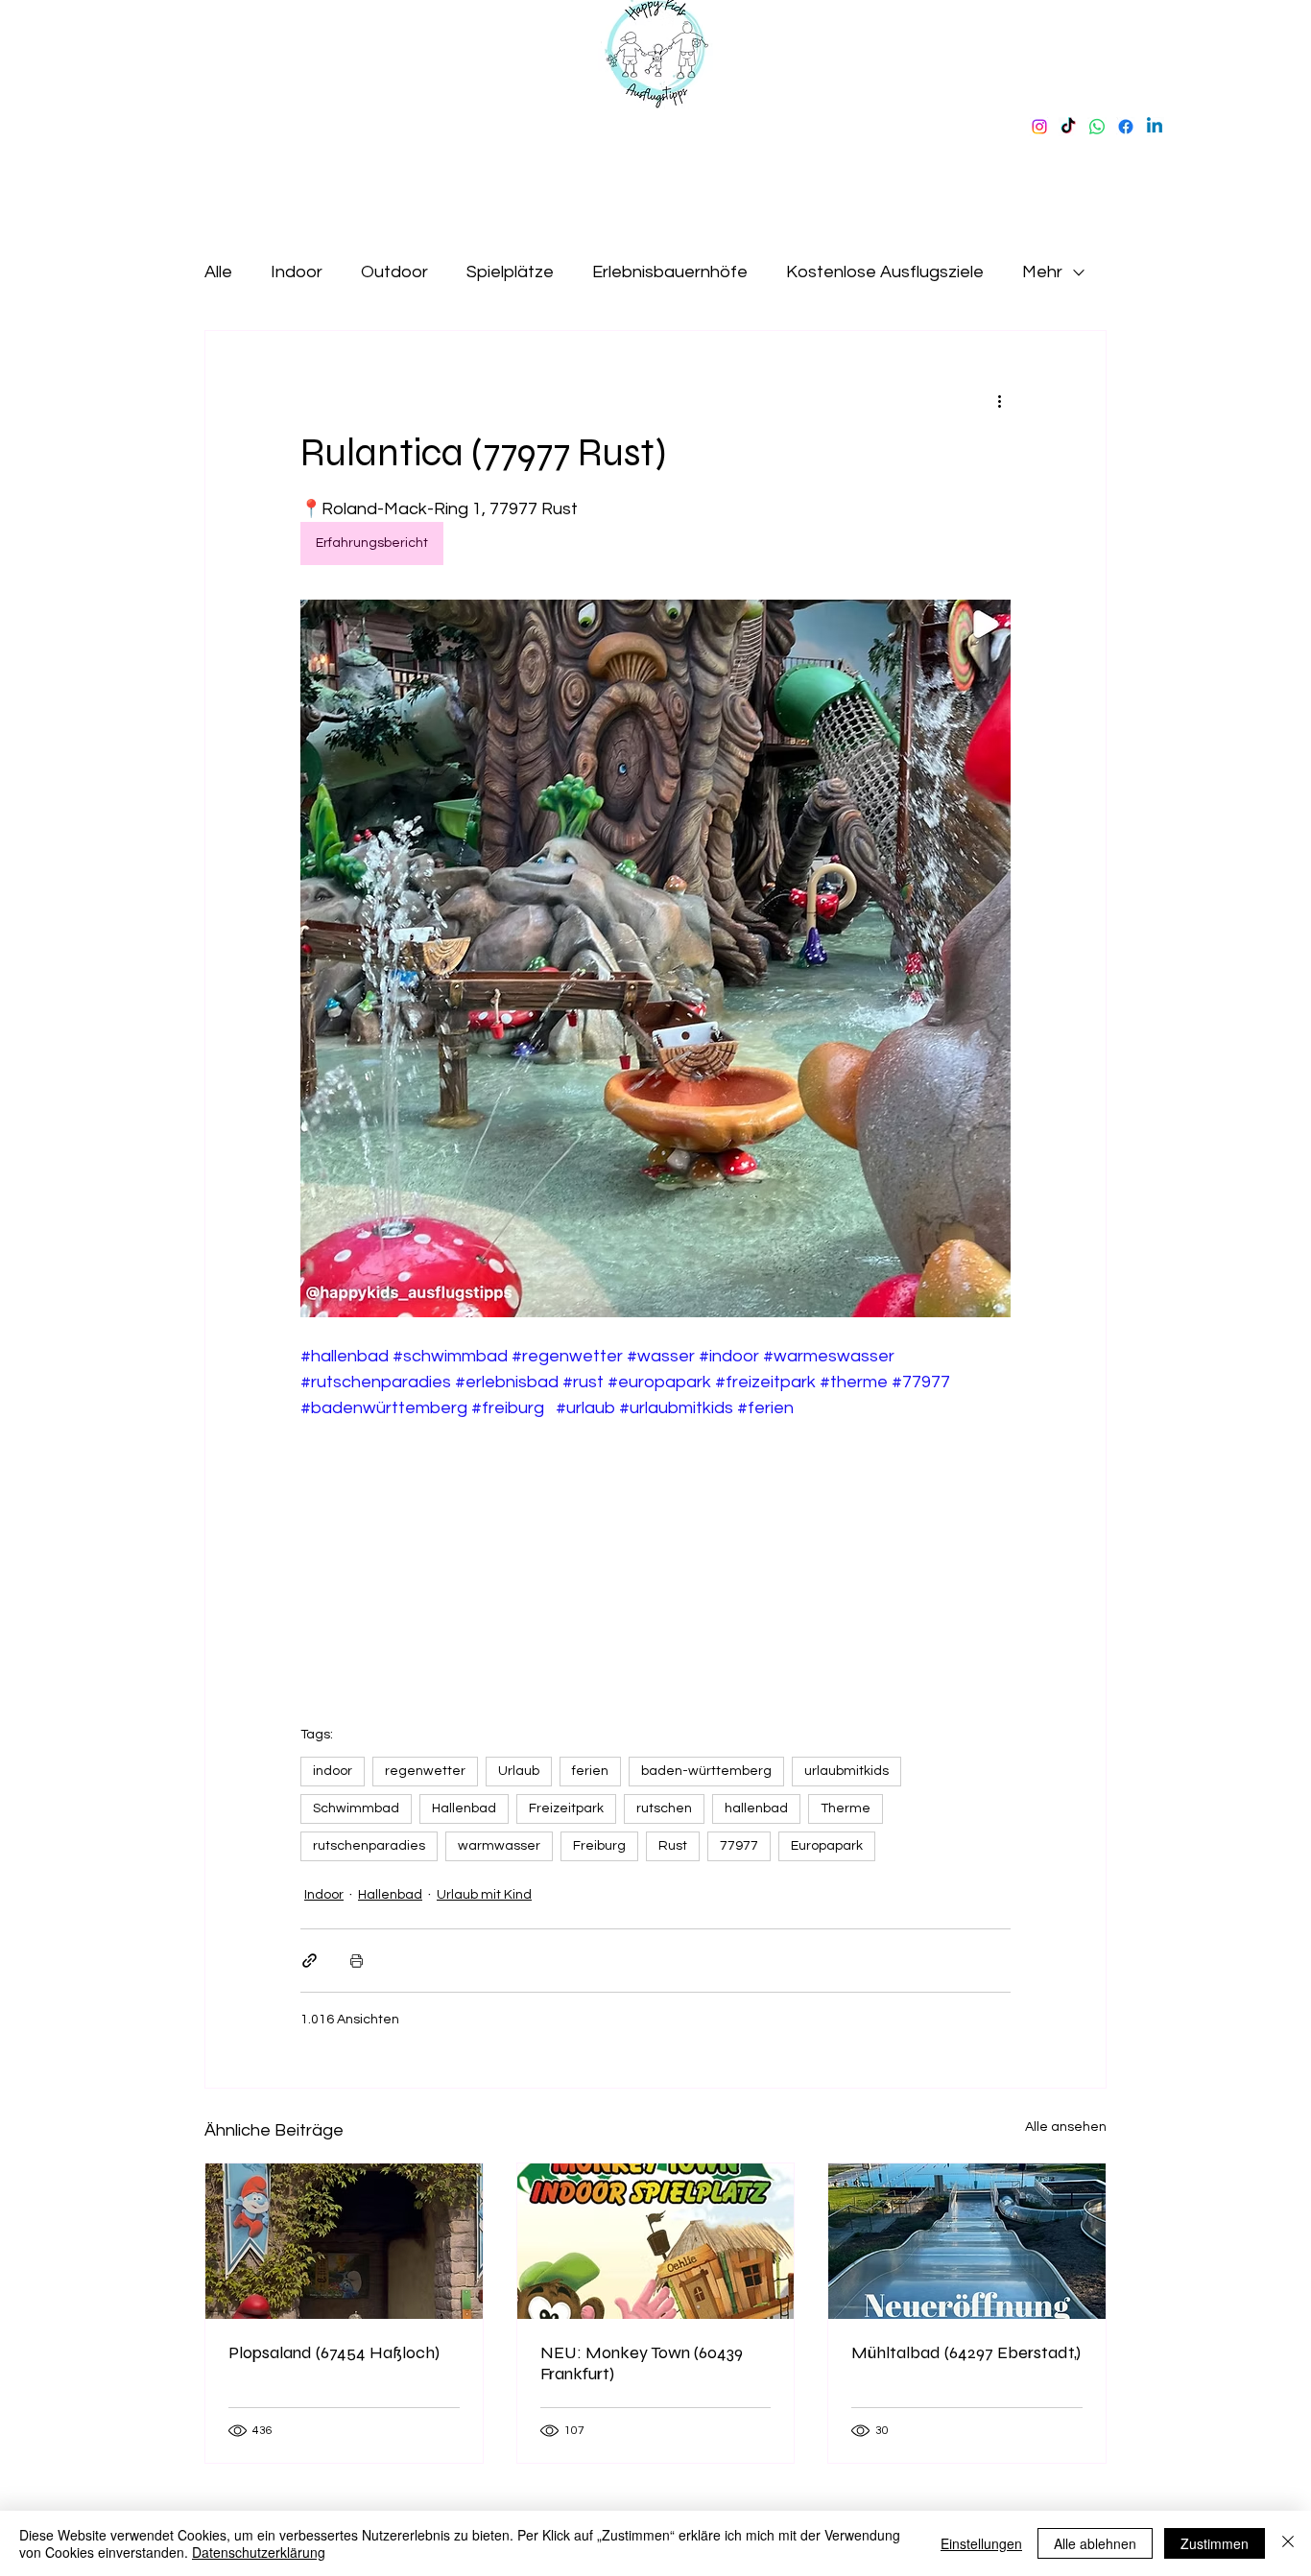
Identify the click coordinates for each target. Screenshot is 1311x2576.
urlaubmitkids (846, 1771)
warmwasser (499, 1846)
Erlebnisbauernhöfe (670, 272)
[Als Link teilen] (310, 1961)
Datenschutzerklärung (259, 2552)
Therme (846, 1808)
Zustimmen (1215, 2543)
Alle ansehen (1066, 2127)
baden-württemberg (706, 1771)
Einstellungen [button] (981, 2543)
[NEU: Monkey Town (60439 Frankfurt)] (656, 2241)
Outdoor (394, 272)
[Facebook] (1126, 127)
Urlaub (519, 1771)
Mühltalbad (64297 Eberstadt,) (966, 2352)
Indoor (297, 272)
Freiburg (599, 1846)
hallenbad (756, 1808)
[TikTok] (1068, 127)
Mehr (1042, 272)
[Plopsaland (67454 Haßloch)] (344, 2241)
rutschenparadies (369, 1846)
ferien (590, 1771)
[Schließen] (1288, 2543)
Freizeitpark (566, 1808)
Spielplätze (510, 272)
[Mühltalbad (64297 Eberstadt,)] (967, 2241)
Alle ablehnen (1095, 2543)
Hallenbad (464, 1808)
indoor (333, 1771)
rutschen (664, 1808)
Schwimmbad (356, 1808)
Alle (218, 272)
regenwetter (425, 1771)
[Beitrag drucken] (357, 1961)
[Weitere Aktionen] (999, 400)
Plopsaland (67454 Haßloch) (334, 2352)
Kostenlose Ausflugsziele (885, 272)
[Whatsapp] (1097, 127)
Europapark (827, 1846)
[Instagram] (1039, 127)
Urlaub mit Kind (484, 1895)
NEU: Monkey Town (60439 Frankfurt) (642, 2363)
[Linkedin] (1155, 127)
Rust (673, 1846)
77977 (739, 1846)
